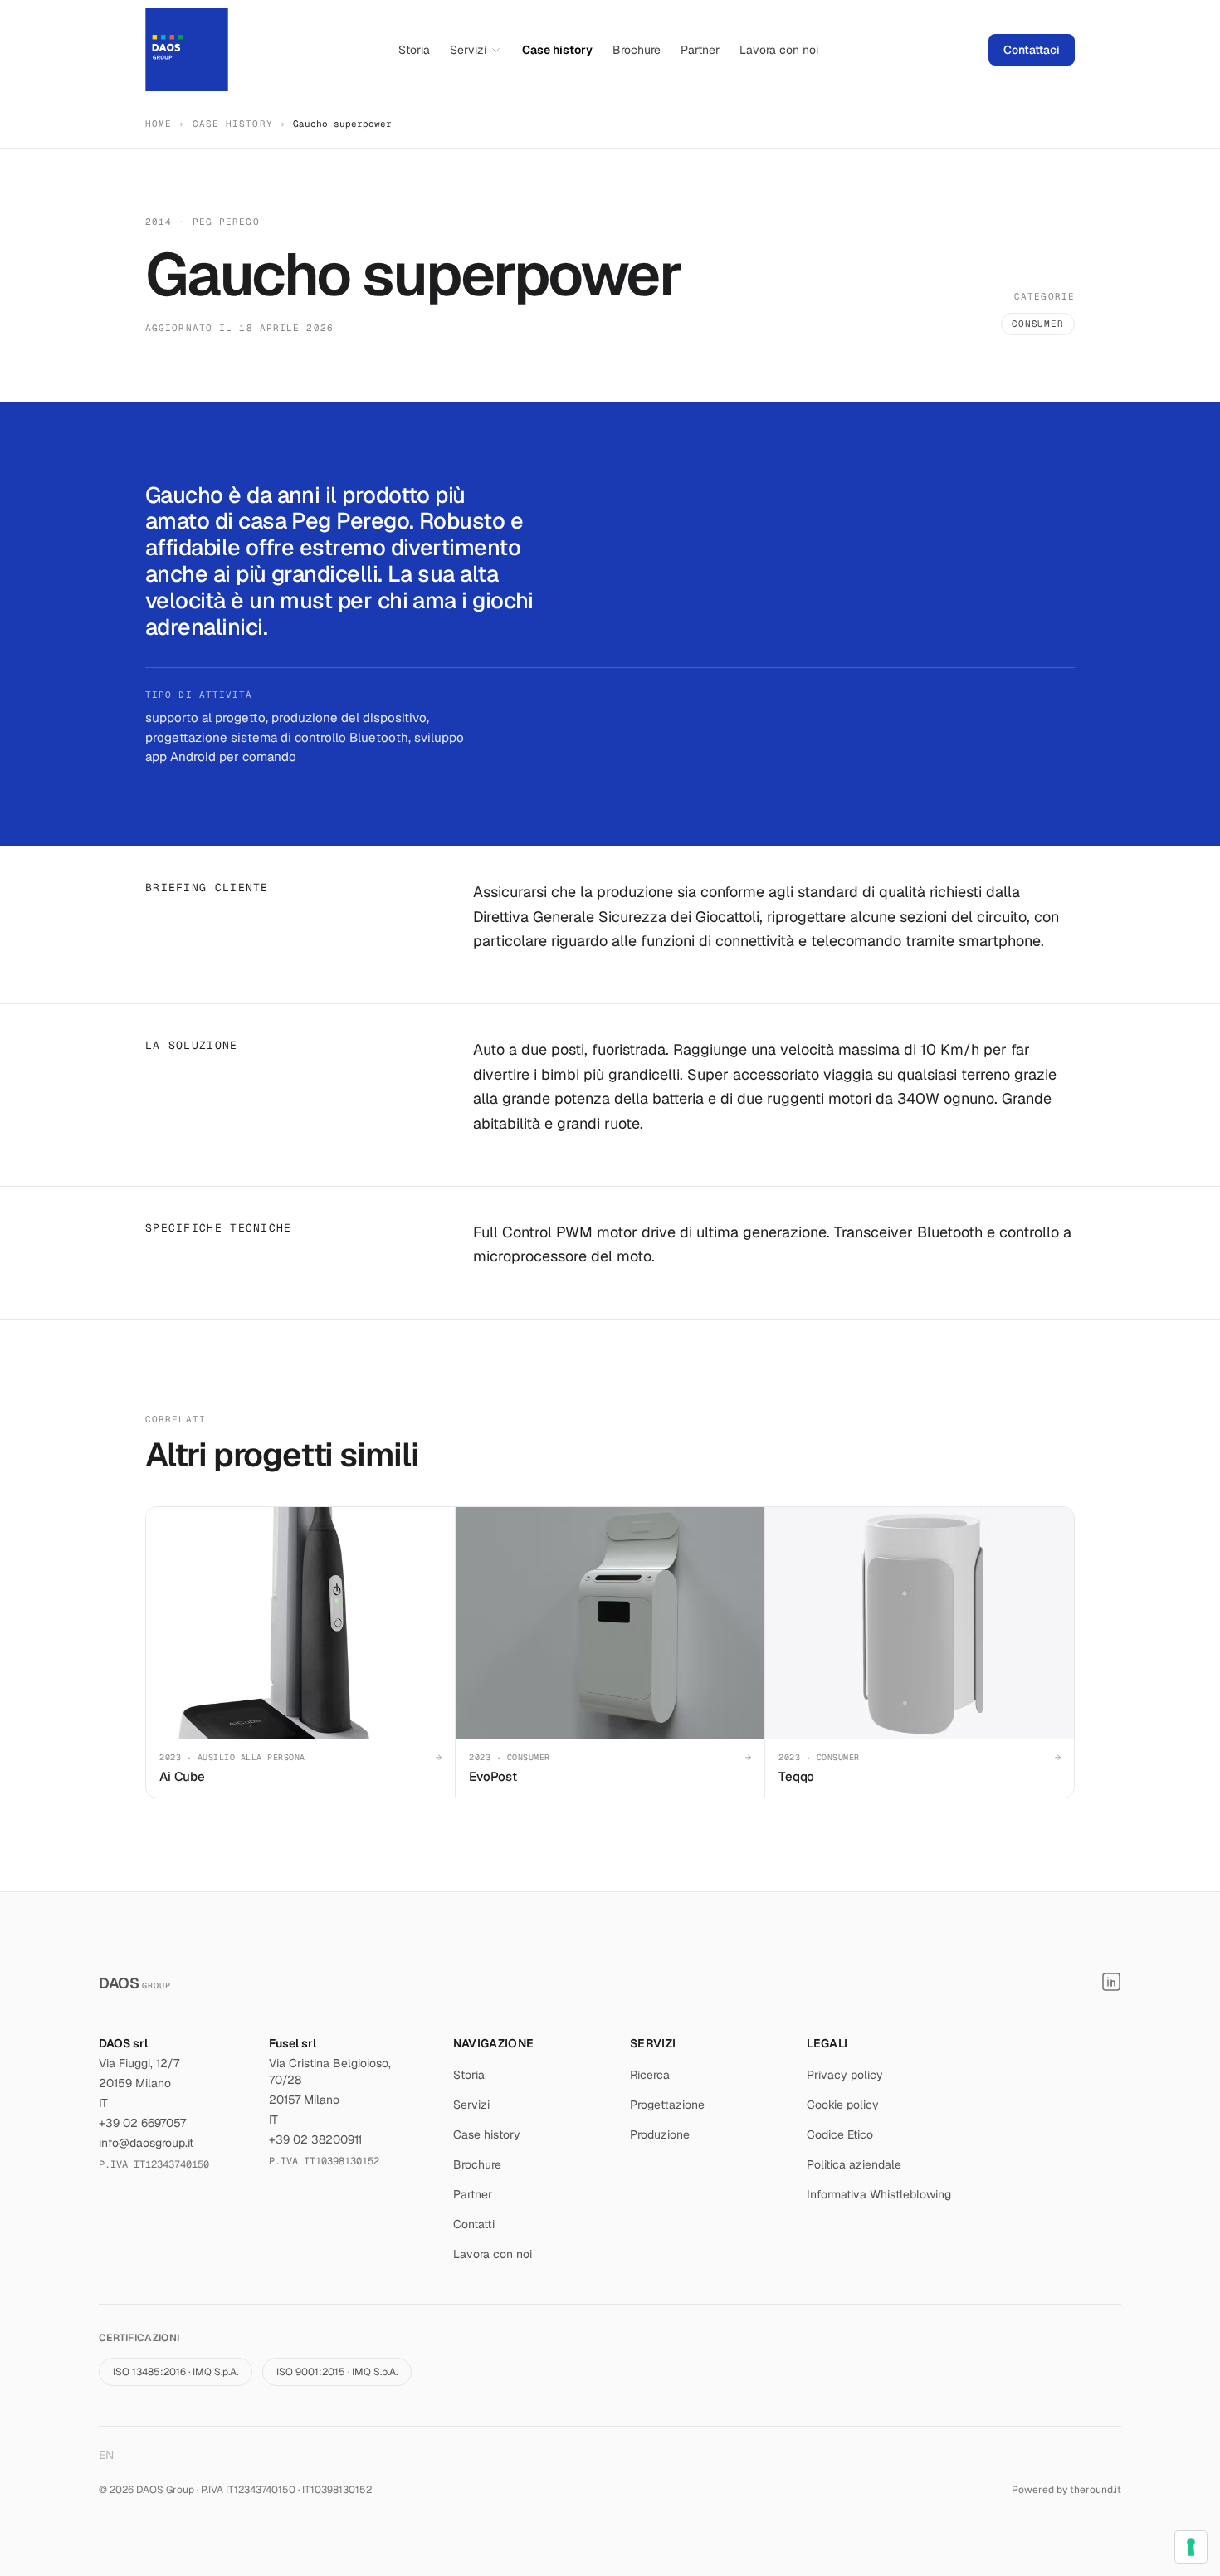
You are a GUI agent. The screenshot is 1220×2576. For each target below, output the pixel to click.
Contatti (474, 2224)
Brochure (637, 50)
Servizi (468, 50)
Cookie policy (843, 2105)
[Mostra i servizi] (496, 50)
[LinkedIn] (1111, 1982)
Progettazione (667, 2105)
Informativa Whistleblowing (879, 2194)
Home (159, 124)
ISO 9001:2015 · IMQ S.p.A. (337, 2372)
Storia (414, 50)
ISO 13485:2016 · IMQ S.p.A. (176, 2372)
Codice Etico (840, 2134)
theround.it (1096, 2490)
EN (106, 2455)
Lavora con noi (779, 50)
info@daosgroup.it (146, 2143)
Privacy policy (845, 2075)
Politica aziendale (854, 2164)
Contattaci (1032, 50)
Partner (700, 50)
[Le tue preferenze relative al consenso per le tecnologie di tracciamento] (1191, 2547)
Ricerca (650, 2075)
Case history (557, 50)
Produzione (660, 2134)
